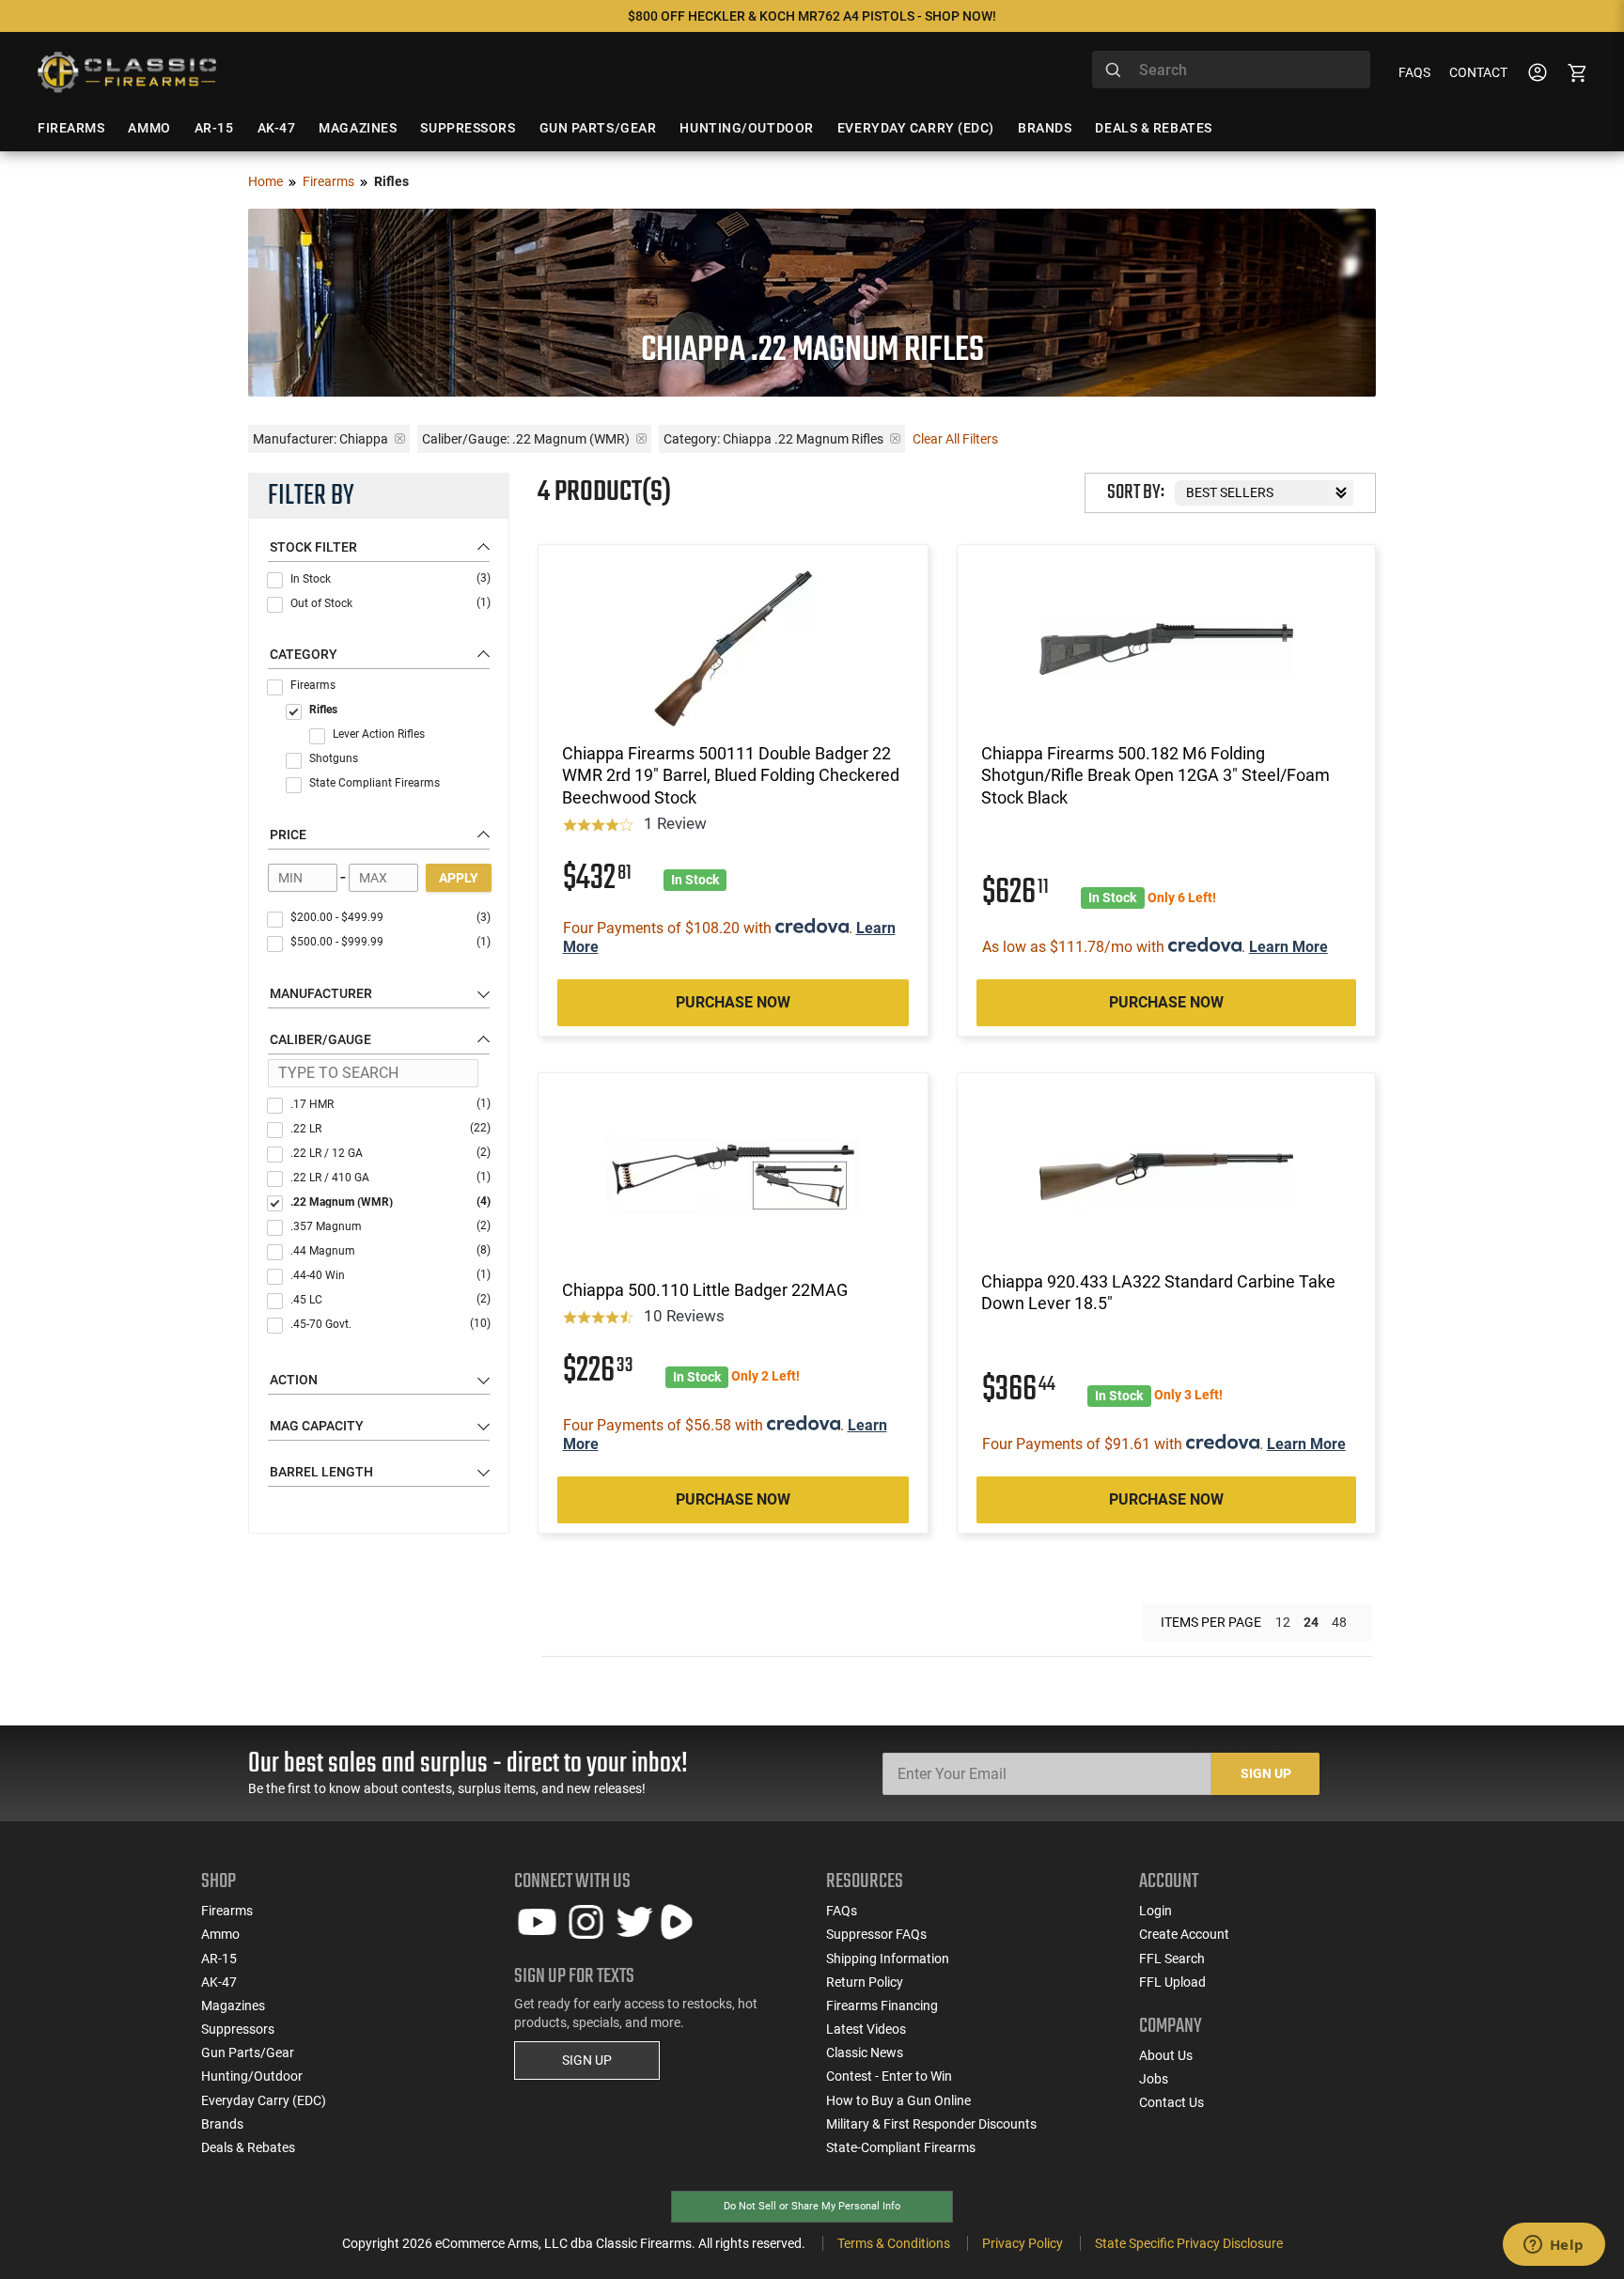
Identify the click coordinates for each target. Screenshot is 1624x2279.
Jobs (1154, 2079)
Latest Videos (866, 2029)
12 (1283, 1622)
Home (265, 181)
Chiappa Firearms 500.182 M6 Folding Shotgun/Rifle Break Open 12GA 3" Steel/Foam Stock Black (1156, 775)
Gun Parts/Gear (248, 2053)
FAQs (1414, 72)
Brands (222, 2124)
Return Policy (865, 1982)
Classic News (865, 2053)
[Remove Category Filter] (895, 438)
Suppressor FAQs (876, 1934)
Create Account (1184, 1934)
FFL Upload (1172, 1982)
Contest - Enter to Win (889, 2076)
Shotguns (334, 758)
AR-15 (219, 1959)
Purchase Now (733, 1002)
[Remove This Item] (400, 438)
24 (1311, 1622)
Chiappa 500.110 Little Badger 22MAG (705, 1290)
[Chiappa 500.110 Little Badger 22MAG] (733, 1177)
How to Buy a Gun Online (898, 2100)
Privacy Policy (1023, 2243)
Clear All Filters (955, 439)
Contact (1478, 72)
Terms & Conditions (894, 2243)
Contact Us (1171, 2102)
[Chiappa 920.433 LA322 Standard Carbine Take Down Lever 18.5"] (1166, 1177)
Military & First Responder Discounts (931, 2124)
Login (1156, 1911)
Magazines (233, 2006)
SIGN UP (587, 2060)
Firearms (328, 181)
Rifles (323, 710)
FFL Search (1172, 1959)
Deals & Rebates (248, 2147)
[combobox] (1231, 70)
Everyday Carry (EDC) (264, 2100)
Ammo (220, 1934)
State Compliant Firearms (375, 783)
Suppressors (238, 2029)
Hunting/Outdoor (252, 2076)
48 (1339, 1622)
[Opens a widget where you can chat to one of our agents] (1554, 2246)
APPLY (459, 878)
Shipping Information (888, 1959)
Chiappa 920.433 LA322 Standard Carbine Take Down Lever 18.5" (1158, 1292)
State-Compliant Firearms (901, 2147)
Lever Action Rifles (379, 734)
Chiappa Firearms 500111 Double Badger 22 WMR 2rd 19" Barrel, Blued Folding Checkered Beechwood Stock (731, 775)
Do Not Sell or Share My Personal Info (812, 2206)
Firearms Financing (882, 2006)
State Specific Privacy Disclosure (1189, 2243)
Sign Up (1266, 1773)
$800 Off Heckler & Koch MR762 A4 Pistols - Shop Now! (812, 16)
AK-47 (219, 1982)
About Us (1166, 2055)
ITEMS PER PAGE (1211, 1622)
